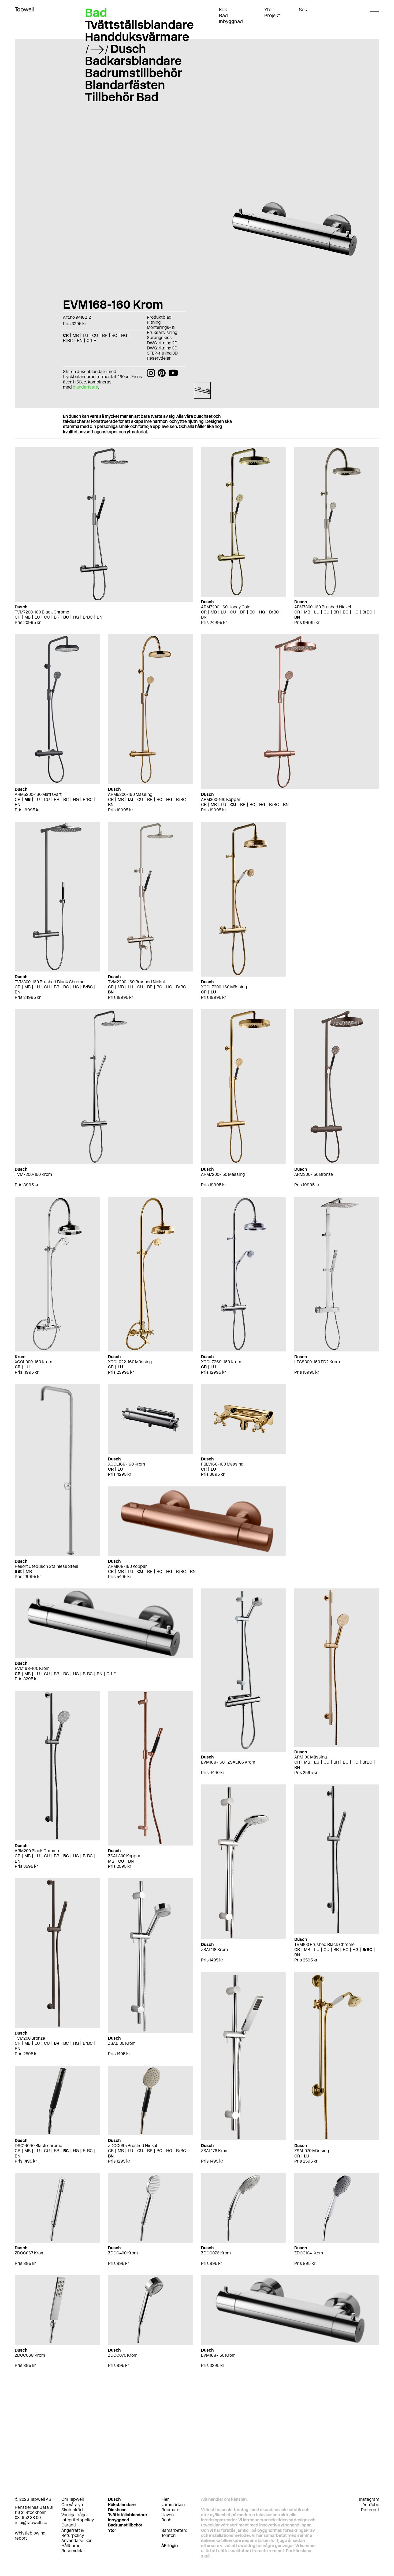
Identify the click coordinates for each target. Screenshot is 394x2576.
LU (37, 617)
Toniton (168, 2535)
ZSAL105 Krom (122, 2043)
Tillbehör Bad (122, 97)
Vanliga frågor (75, 2515)
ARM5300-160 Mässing (130, 794)
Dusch (128, 49)
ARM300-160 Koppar (221, 799)
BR (57, 617)
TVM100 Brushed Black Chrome (324, 1944)
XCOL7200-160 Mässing (224, 987)
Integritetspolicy (78, 2520)
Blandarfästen (125, 85)
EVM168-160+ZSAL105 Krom (228, 1762)
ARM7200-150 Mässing (223, 1174)
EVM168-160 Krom (32, 1668)
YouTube (371, 2505)
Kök (223, 10)
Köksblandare (122, 2505)
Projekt (272, 16)
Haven (168, 2515)
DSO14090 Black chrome (38, 2146)
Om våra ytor (74, 2505)
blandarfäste (85, 387)
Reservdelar (159, 358)
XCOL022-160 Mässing (130, 1362)
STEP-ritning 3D (162, 353)
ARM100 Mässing (311, 1757)
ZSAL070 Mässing (312, 2151)
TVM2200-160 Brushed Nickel (136, 982)
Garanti (69, 2525)
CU (47, 617)
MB (27, 617)
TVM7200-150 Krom (33, 1174)
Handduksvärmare (137, 37)
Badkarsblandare (133, 61)
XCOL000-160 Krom (34, 1362)
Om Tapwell (73, 2499)
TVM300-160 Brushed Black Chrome (50, 982)
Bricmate (170, 2510)
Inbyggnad (231, 21)
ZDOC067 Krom (30, 2253)
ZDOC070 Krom (123, 2355)
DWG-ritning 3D (162, 348)
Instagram (369, 2499)
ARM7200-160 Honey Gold (226, 607)
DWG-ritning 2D (162, 343)
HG (76, 617)
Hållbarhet (72, 2546)
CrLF (111, 1674)
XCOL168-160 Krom (127, 1464)
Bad (223, 16)
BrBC (88, 617)
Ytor (269, 10)
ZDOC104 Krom (309, 2253)
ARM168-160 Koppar (127, 1566)
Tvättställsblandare (139, 25)
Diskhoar (117, 2510)
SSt (18, 1571)
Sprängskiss (159, 338)
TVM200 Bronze (30, 2038)
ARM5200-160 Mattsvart (38, 794)
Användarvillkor (77, 2541)
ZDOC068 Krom (30, 2355)
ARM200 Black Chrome (37, 1851)
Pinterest (370, 2510)
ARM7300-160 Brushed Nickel (323, 607)
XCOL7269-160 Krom (221, 1362)
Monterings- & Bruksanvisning (162, 330)
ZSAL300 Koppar (124, 1856)
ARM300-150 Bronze (314, 1174)
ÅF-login (170, 2546)
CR (18, 617)
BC (66, 617)
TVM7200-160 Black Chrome (42, 612)
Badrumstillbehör (133, 73)
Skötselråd (72, 2510)
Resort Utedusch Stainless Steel (47, 1566)
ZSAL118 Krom (214, 1950)
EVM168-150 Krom (218, 2355)
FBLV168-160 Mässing (222, 1464)
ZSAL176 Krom (215, 2151)
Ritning (154, 322)
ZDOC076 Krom (216, 2253)
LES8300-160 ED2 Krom (317, 1362)
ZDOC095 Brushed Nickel (133, 2146)
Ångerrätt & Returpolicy (73, 2533)
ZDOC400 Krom (123, 2253)
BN (100, 617)
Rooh (166, 2520)
